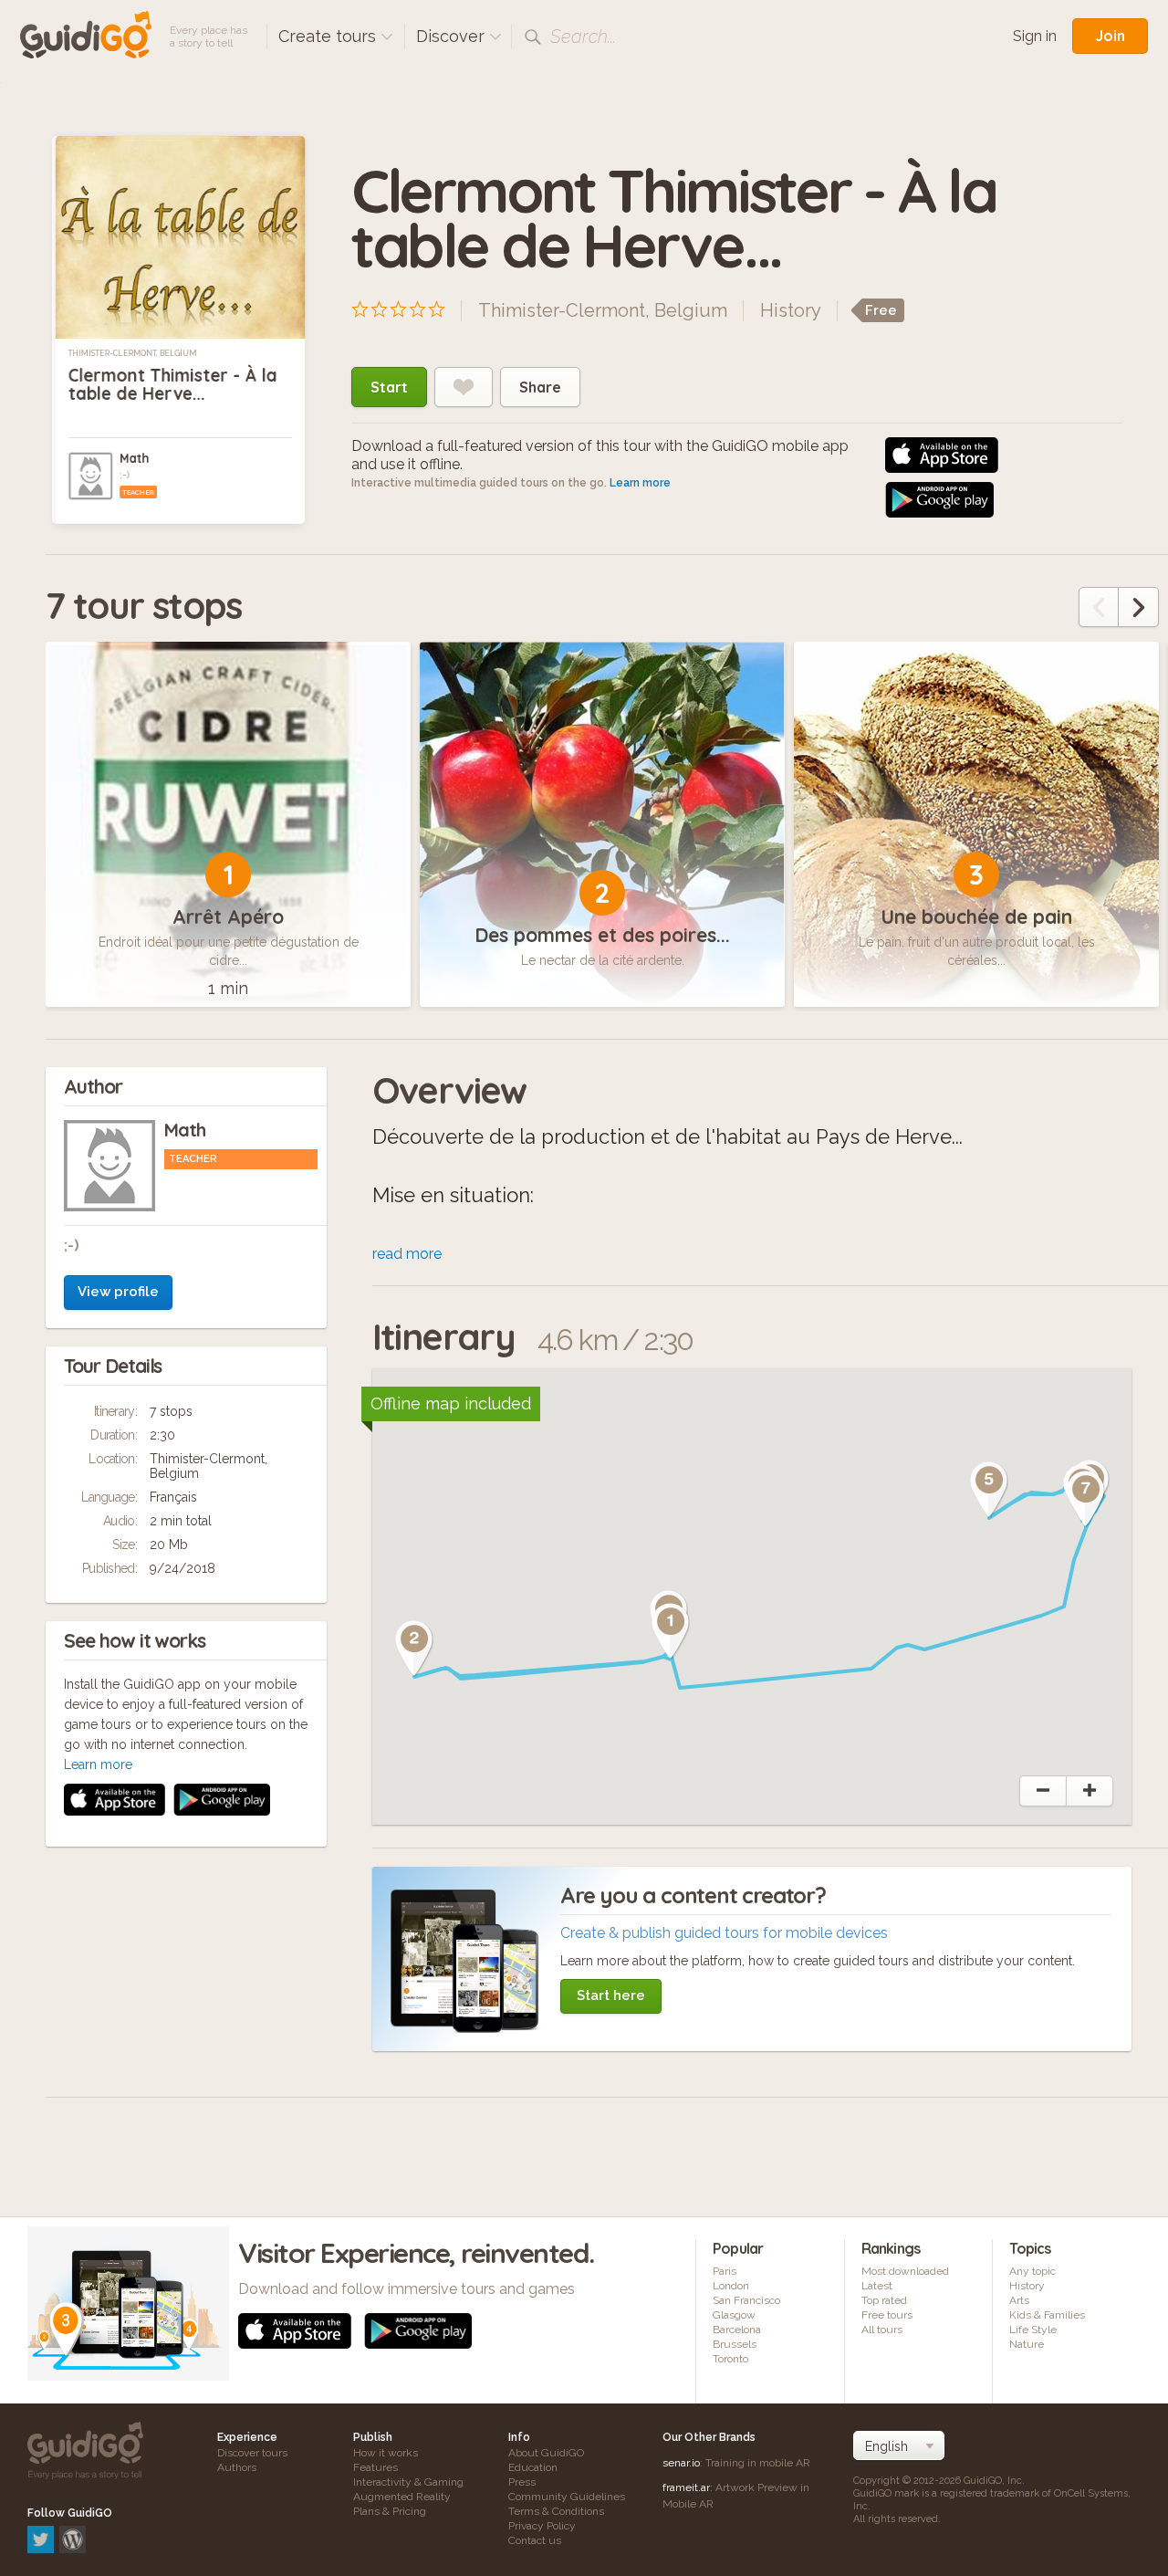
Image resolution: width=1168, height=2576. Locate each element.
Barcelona (737, 2330)
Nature (1027, 2344)
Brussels (735, 2344)
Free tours (887, 2315)
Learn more (640, 483)
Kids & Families (1047, 2315)
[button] (671, 1631)
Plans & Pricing (390, 2511)
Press (522, 2482)
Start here (611, 1995)
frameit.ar (686, 2487)
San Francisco (746, 2300)
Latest (877, 2286)
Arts (1019, 2300)
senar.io (681, 2463)
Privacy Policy (542, 2526)
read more (407, 1254)
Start (389, 387)
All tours (882, 2330)
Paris (725, 2271)
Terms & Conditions (556, 2511)
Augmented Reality (402, 2497)
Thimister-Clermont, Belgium (133, 353)
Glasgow (734, 2315)
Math (134, 458)
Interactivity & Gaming (408, 2482)
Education (533, 2467)
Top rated (884, 2300)
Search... (583, 37)
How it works (386, 2453)
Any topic (1032, 2271)
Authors (237, 2467)
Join (1110, 36)
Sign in (1035, 36)
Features (375, 2467)
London (731, 2286)
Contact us (535, 2540)
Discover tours (252, 2453)
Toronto (730, 2359)
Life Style (1033, 2330)
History (791, 310)
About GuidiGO (546, 2453)
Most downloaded (905, 2271)
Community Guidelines (567, 2497)
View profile (118, 1292)
